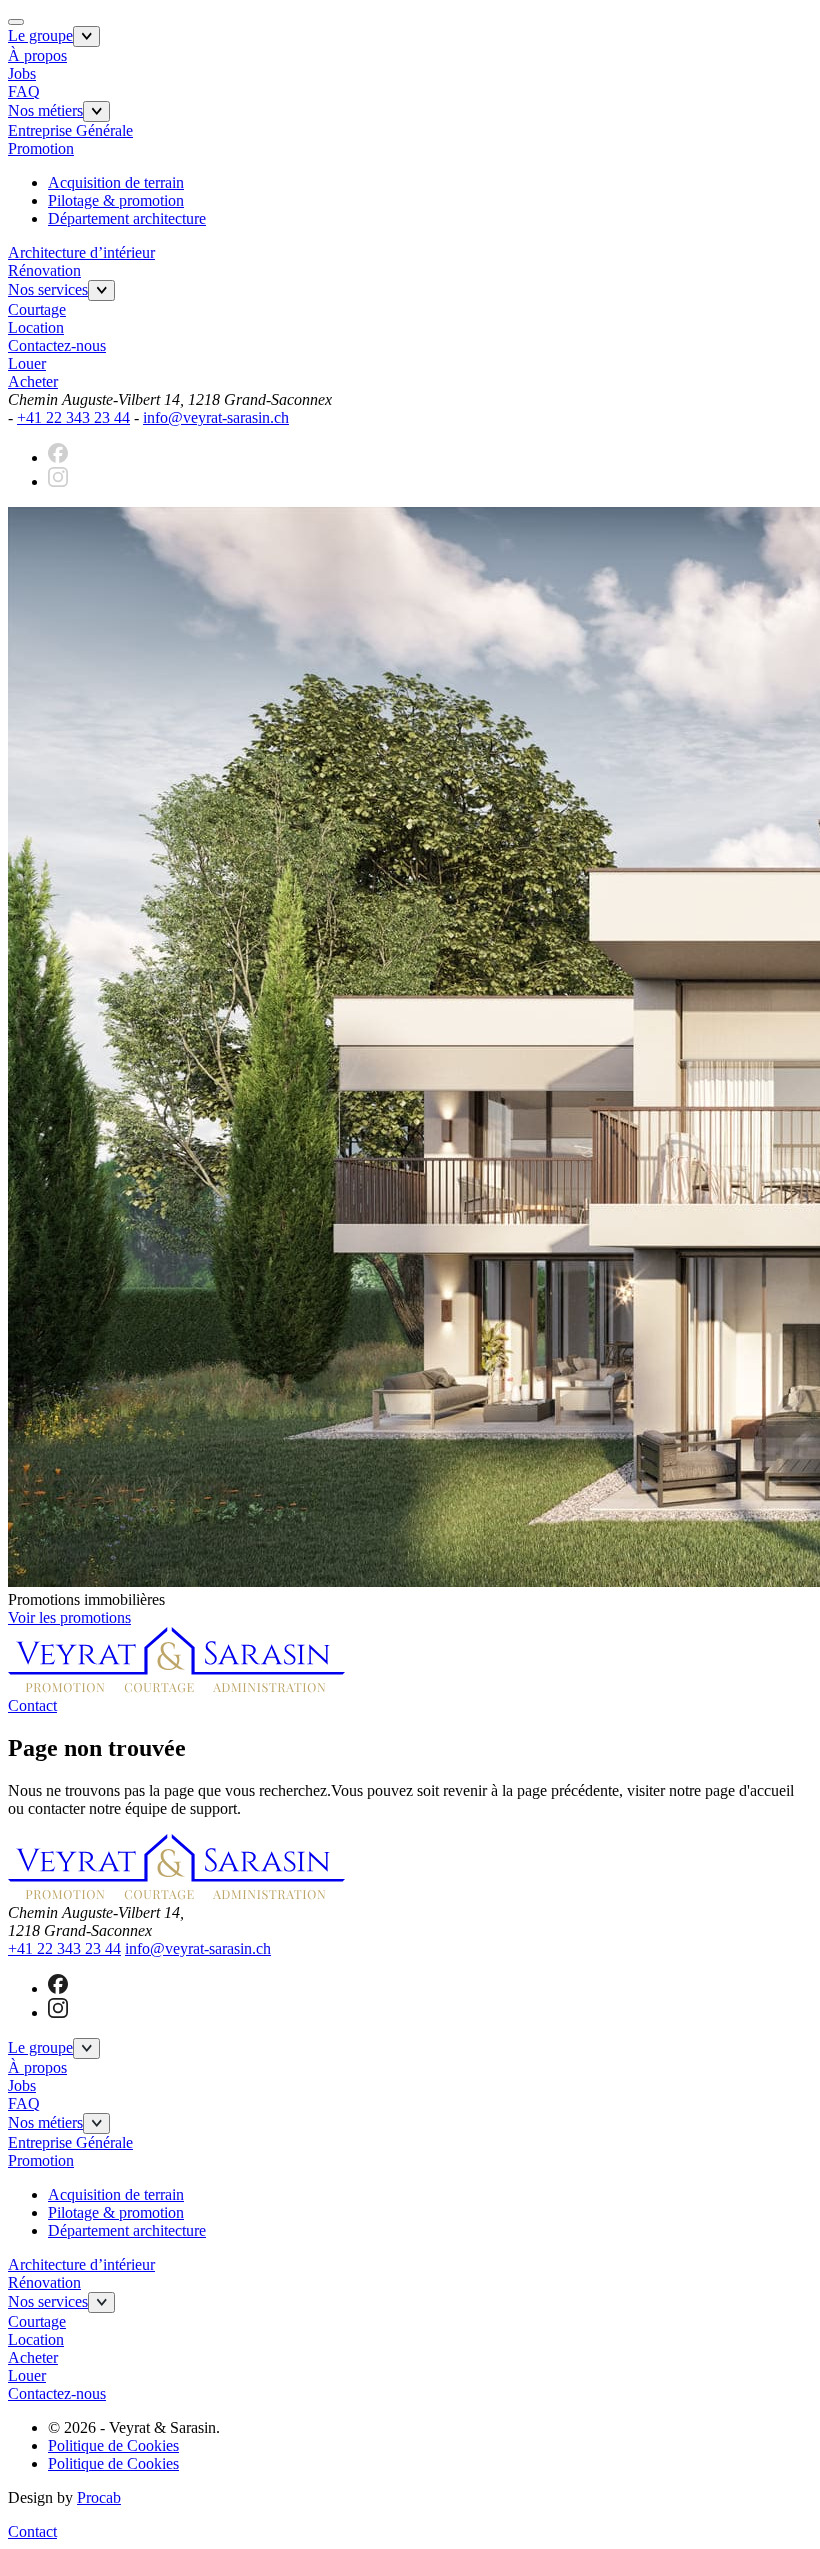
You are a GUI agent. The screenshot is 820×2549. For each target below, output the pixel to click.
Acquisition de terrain (116, 182)
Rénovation (44, 270)
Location (36, 327)
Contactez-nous (57, 345)
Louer (27, 363)
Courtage (37, 309)
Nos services (48, 289)
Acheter (33, 381)
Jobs (22, 73)
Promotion (41, 148)
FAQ (24, 91)
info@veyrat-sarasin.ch (216, 417)
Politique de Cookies (113, 2445)
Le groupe (40, 35)
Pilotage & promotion (116, 200)
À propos (37, 55)
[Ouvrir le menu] (86, 36)
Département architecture (127, 218)
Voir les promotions (69, 1617)
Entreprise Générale (70, 130)
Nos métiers (45, 110)
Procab (99, 2497)
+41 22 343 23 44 (73, 417)
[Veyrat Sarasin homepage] (176, 1687)
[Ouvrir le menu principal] (16, 22)
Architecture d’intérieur (81, 252)
